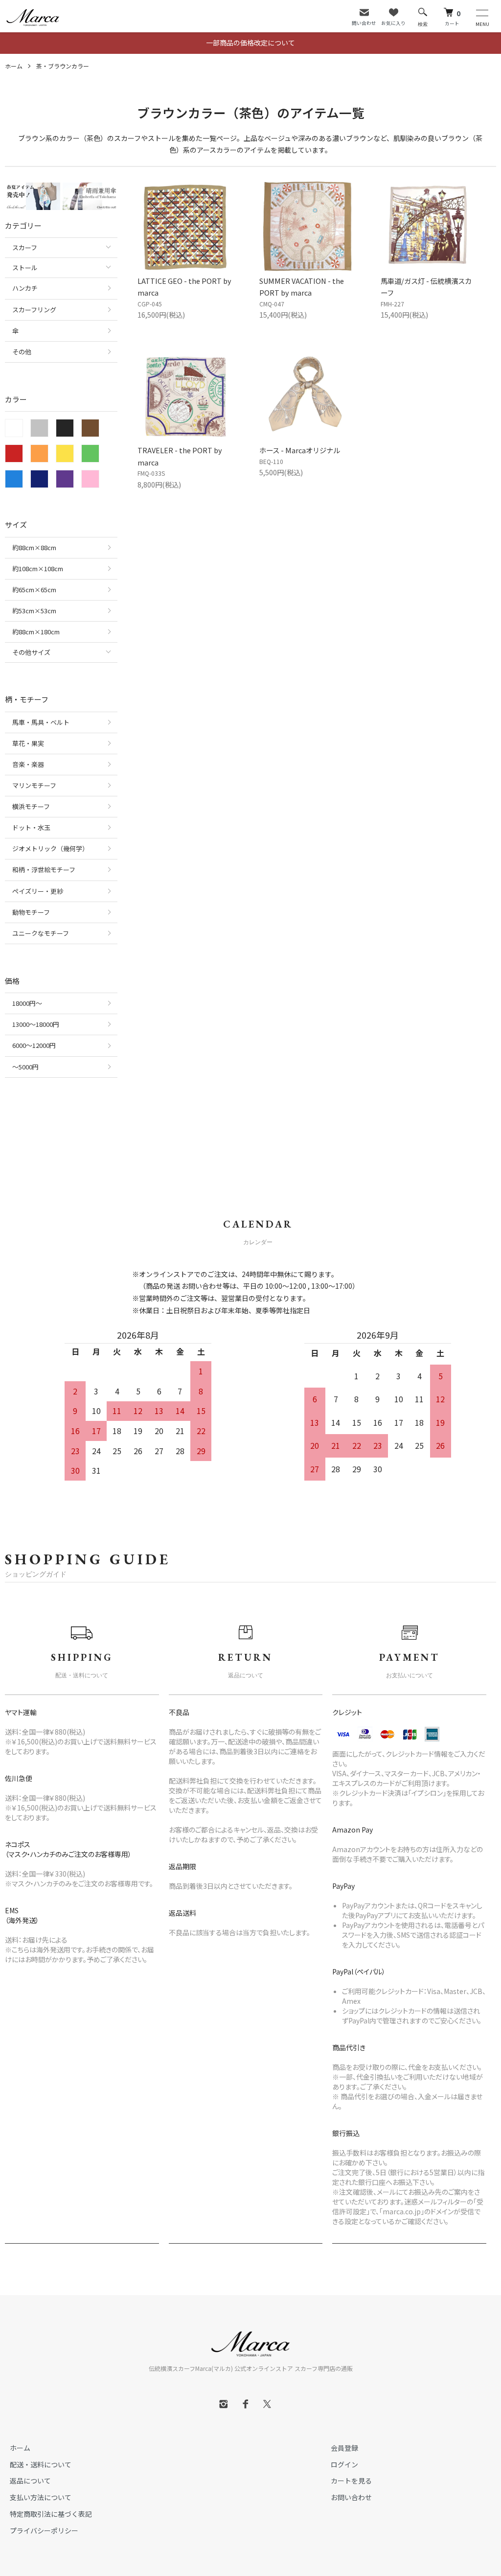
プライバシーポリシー (44, 2530)
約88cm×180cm (36, 632)
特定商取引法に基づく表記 (51, 2514)
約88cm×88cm (34, 547)
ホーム (14, 66)
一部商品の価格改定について (250, 43)
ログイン (344, 2464)
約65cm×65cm (34, 590)
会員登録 (344, 2448)
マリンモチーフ (34, 785)
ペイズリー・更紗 (38, 891)
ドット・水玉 (31, 827)
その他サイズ (31, 652)
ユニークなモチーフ (41, 933)
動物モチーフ (31, 912)
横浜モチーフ (31, 806)
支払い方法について (41, 2497)
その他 (22, 352)
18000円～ (27, 1003)
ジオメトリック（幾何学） (50, 848)
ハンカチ (25, 288)
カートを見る (351, 2481)
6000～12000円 (34, 1045)
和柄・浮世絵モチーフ (44, 870)
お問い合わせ (351, 2497)
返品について (30, 2481)
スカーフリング (34, 310)
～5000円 (25, 1067)
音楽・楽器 (28, 764)
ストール (25, 267)
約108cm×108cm (38, 569)
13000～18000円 (36, 1024)
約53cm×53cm (34, 611)
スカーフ (25, 247)
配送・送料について (41, 2464)
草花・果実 (28, 743)
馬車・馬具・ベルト (41, 722)
